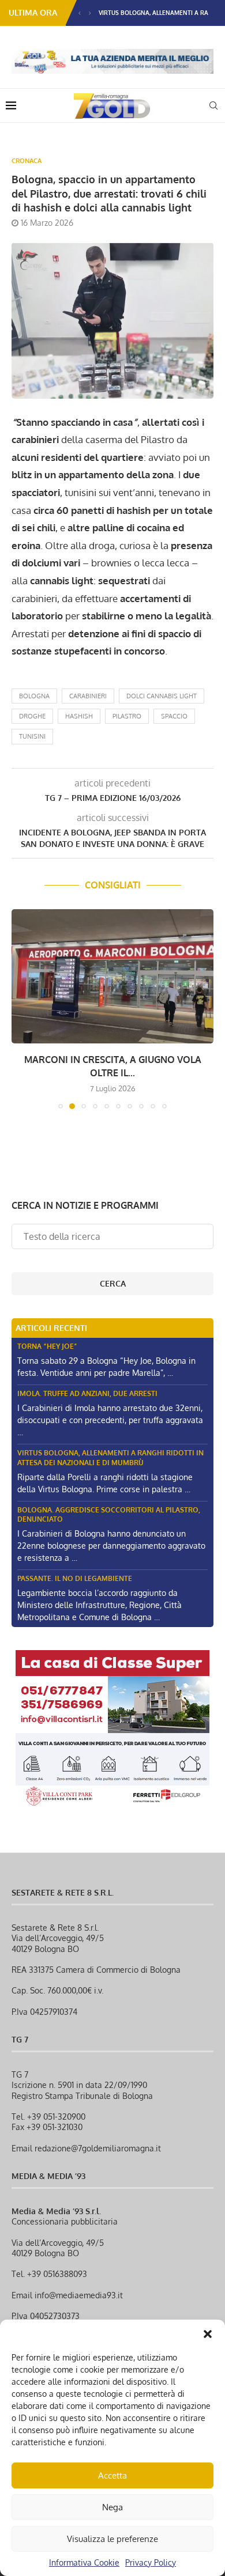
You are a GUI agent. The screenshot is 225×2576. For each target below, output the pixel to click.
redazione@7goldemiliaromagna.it (98, 2148)
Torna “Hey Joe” (47, 1346)
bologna (34, 696)
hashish (79, 716)
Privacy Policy (151, 2562)
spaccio (174, 716)
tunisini (32, 736)
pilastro (127, 716)
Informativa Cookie (84, 2562)
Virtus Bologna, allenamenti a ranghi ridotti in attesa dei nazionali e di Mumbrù (110, 1458)
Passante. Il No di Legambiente (75, 1578)
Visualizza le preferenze (112, 2539)
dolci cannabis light (162, 696)
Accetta (112, 2475)
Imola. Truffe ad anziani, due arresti (87, 1393)
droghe (32, 716)
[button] (208, 2334)
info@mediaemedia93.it (79, 2295)
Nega (112, 2507)
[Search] (213, 105)
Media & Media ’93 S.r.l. (56, 2211)
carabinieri (88, 696)
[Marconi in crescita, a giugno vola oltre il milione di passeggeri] (112, 976)
